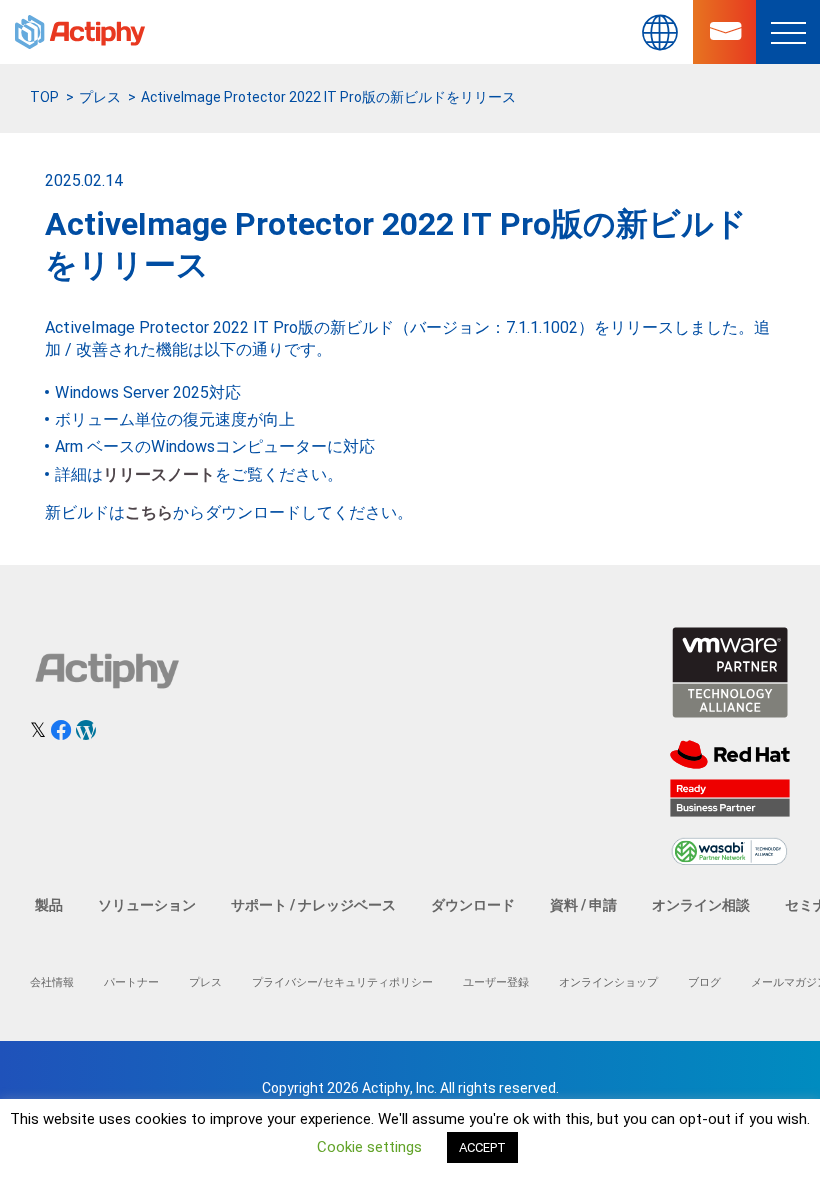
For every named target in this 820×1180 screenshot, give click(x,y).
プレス (100, 97)
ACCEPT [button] (482, 1147)
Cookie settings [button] (369, 1147)
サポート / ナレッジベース (313, 905)
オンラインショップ (608, 982)
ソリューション (147, 905)
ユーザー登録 (496, 982)
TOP (44, 97)
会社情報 (52, 982)
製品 (49, 905)
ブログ (704, 982)
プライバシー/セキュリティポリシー (342, 982)
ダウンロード (473, 905)
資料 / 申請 (583, 905)
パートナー (131, 982)
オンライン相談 (701, 905)
